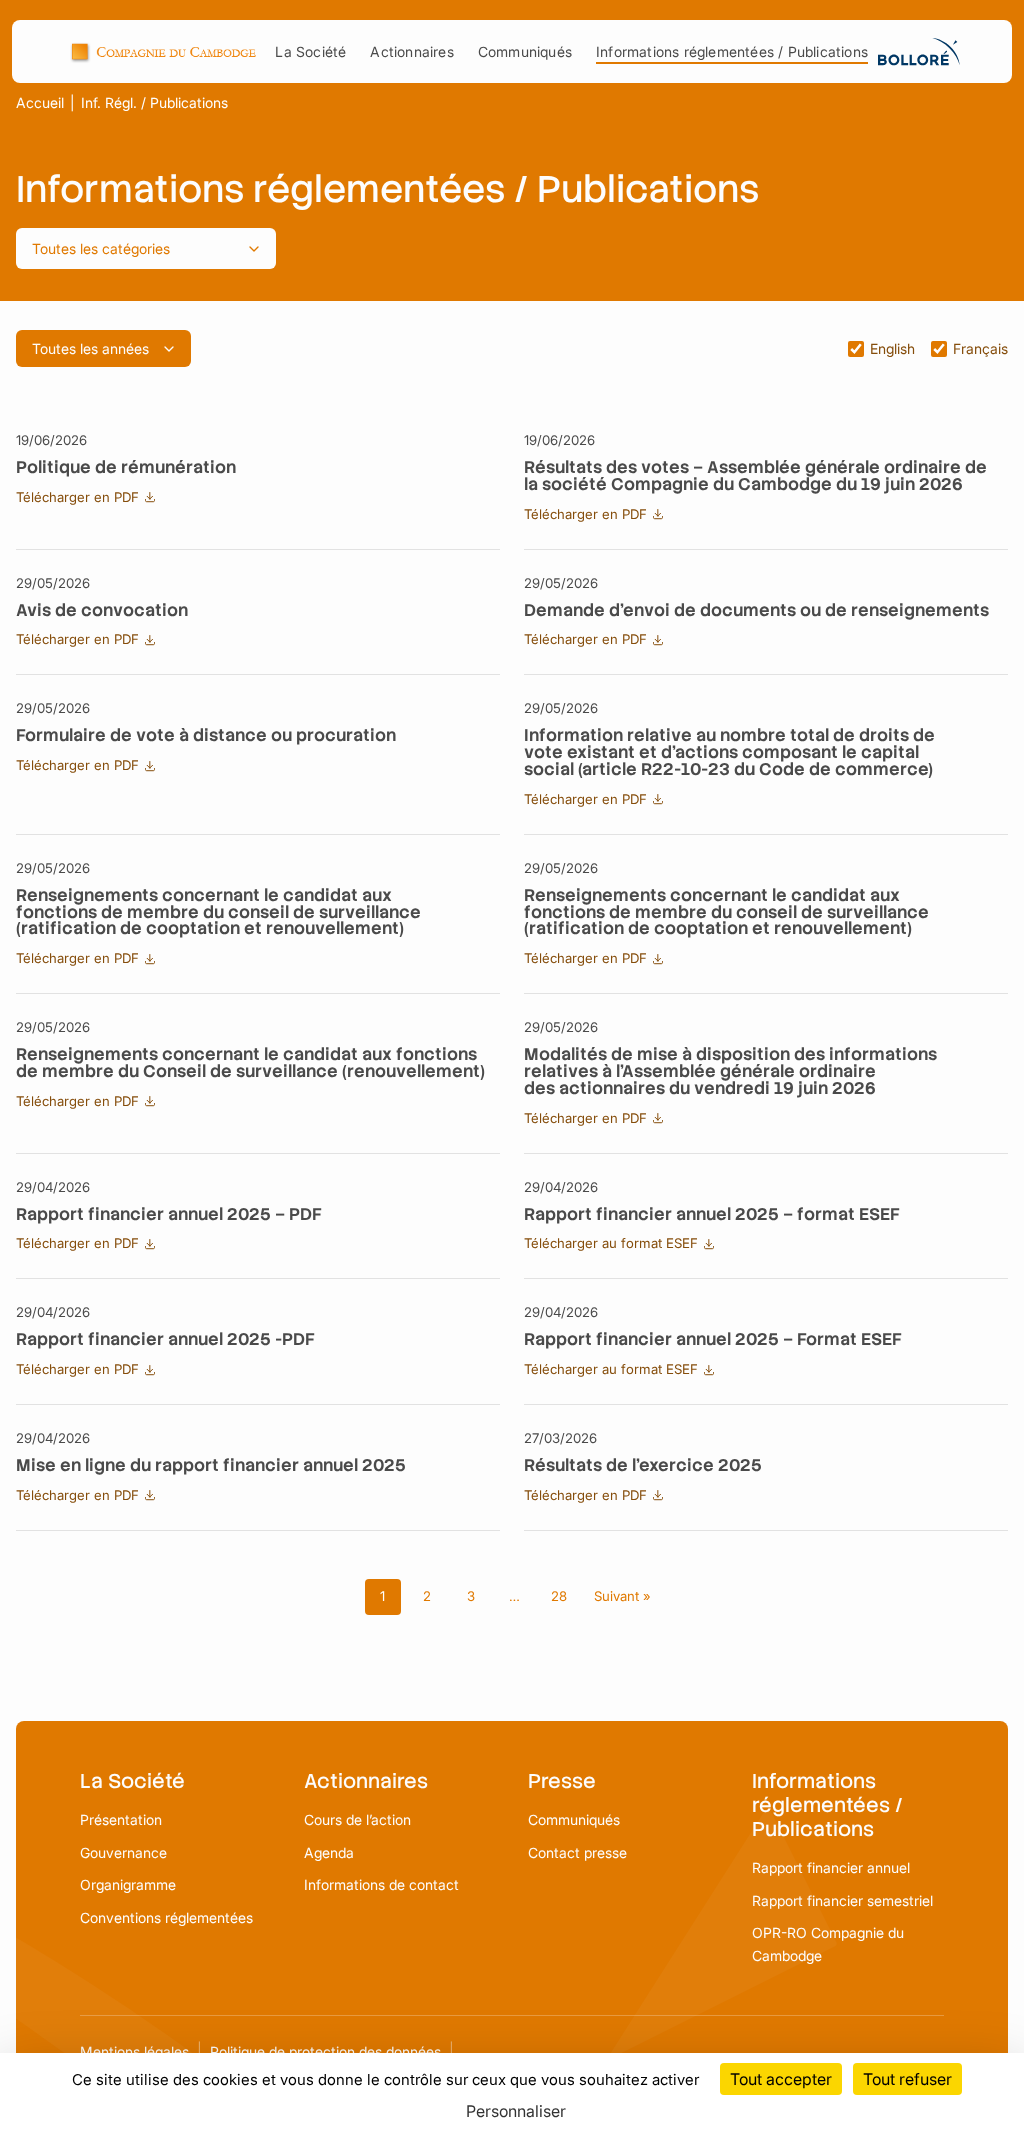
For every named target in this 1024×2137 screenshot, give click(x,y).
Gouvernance (123, 1852)
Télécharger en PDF (77, 497)
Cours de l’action (357, 1819)
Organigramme (128, 1884)
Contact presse (577, 1852)
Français (980, 348)
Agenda (329, 1852)
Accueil (40, 103)
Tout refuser (907, 2079)
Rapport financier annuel (831, 1867)
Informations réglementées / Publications (732, 51)
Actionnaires (411, 51)
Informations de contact (381, 1884)
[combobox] (146, 248)
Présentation (121, 1819)
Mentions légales (134, 2051)
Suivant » (622, 1596)
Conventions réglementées (166, 1917)
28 (559, 1596)
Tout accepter (781, 2079)
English (892, 348)
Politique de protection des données (325, 2051)
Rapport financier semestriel (842, 1900)
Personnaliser (516, 2111)
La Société (310, 51)
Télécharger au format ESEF (611, 1243)
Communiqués (525, 51)
